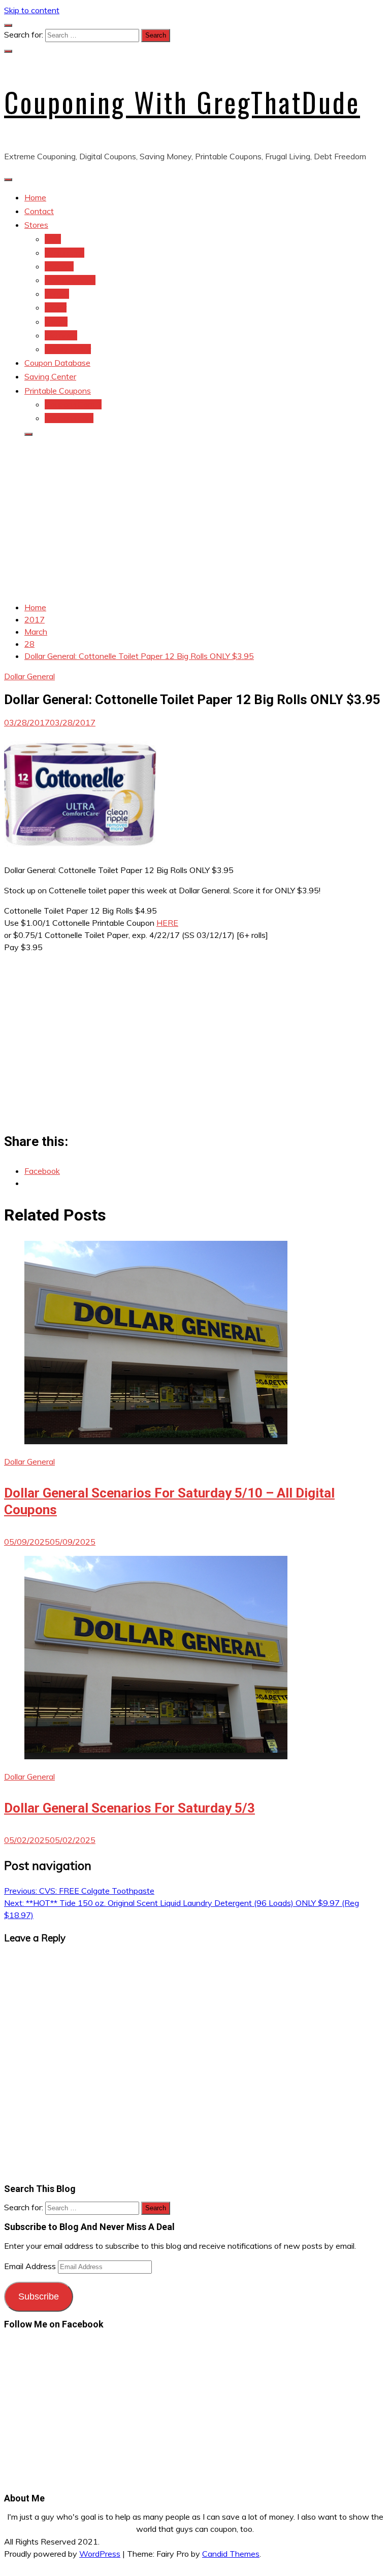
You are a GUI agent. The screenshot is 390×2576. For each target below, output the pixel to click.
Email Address (31, 2266)
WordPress (100, 2554)
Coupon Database (57, 363)
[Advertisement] (195, 516)
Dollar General (70, 280)
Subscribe (39, 2296)
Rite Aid (59, 266)
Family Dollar (68, 349)
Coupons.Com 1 (73, 404)
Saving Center (50, 376)
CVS (53, 239)
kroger (56, 322)
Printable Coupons (58, 391)
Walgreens (64, 253)
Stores (36, 225)
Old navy (61, 335)
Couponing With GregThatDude (182, 102)
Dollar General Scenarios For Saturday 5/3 (129, 1808)
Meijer (56, 307)
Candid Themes (231, 2554)
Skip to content (32, 10)
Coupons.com (69, 418)
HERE (167, 923)
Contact (39, 211)
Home (35, 197)
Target (57, 294)
